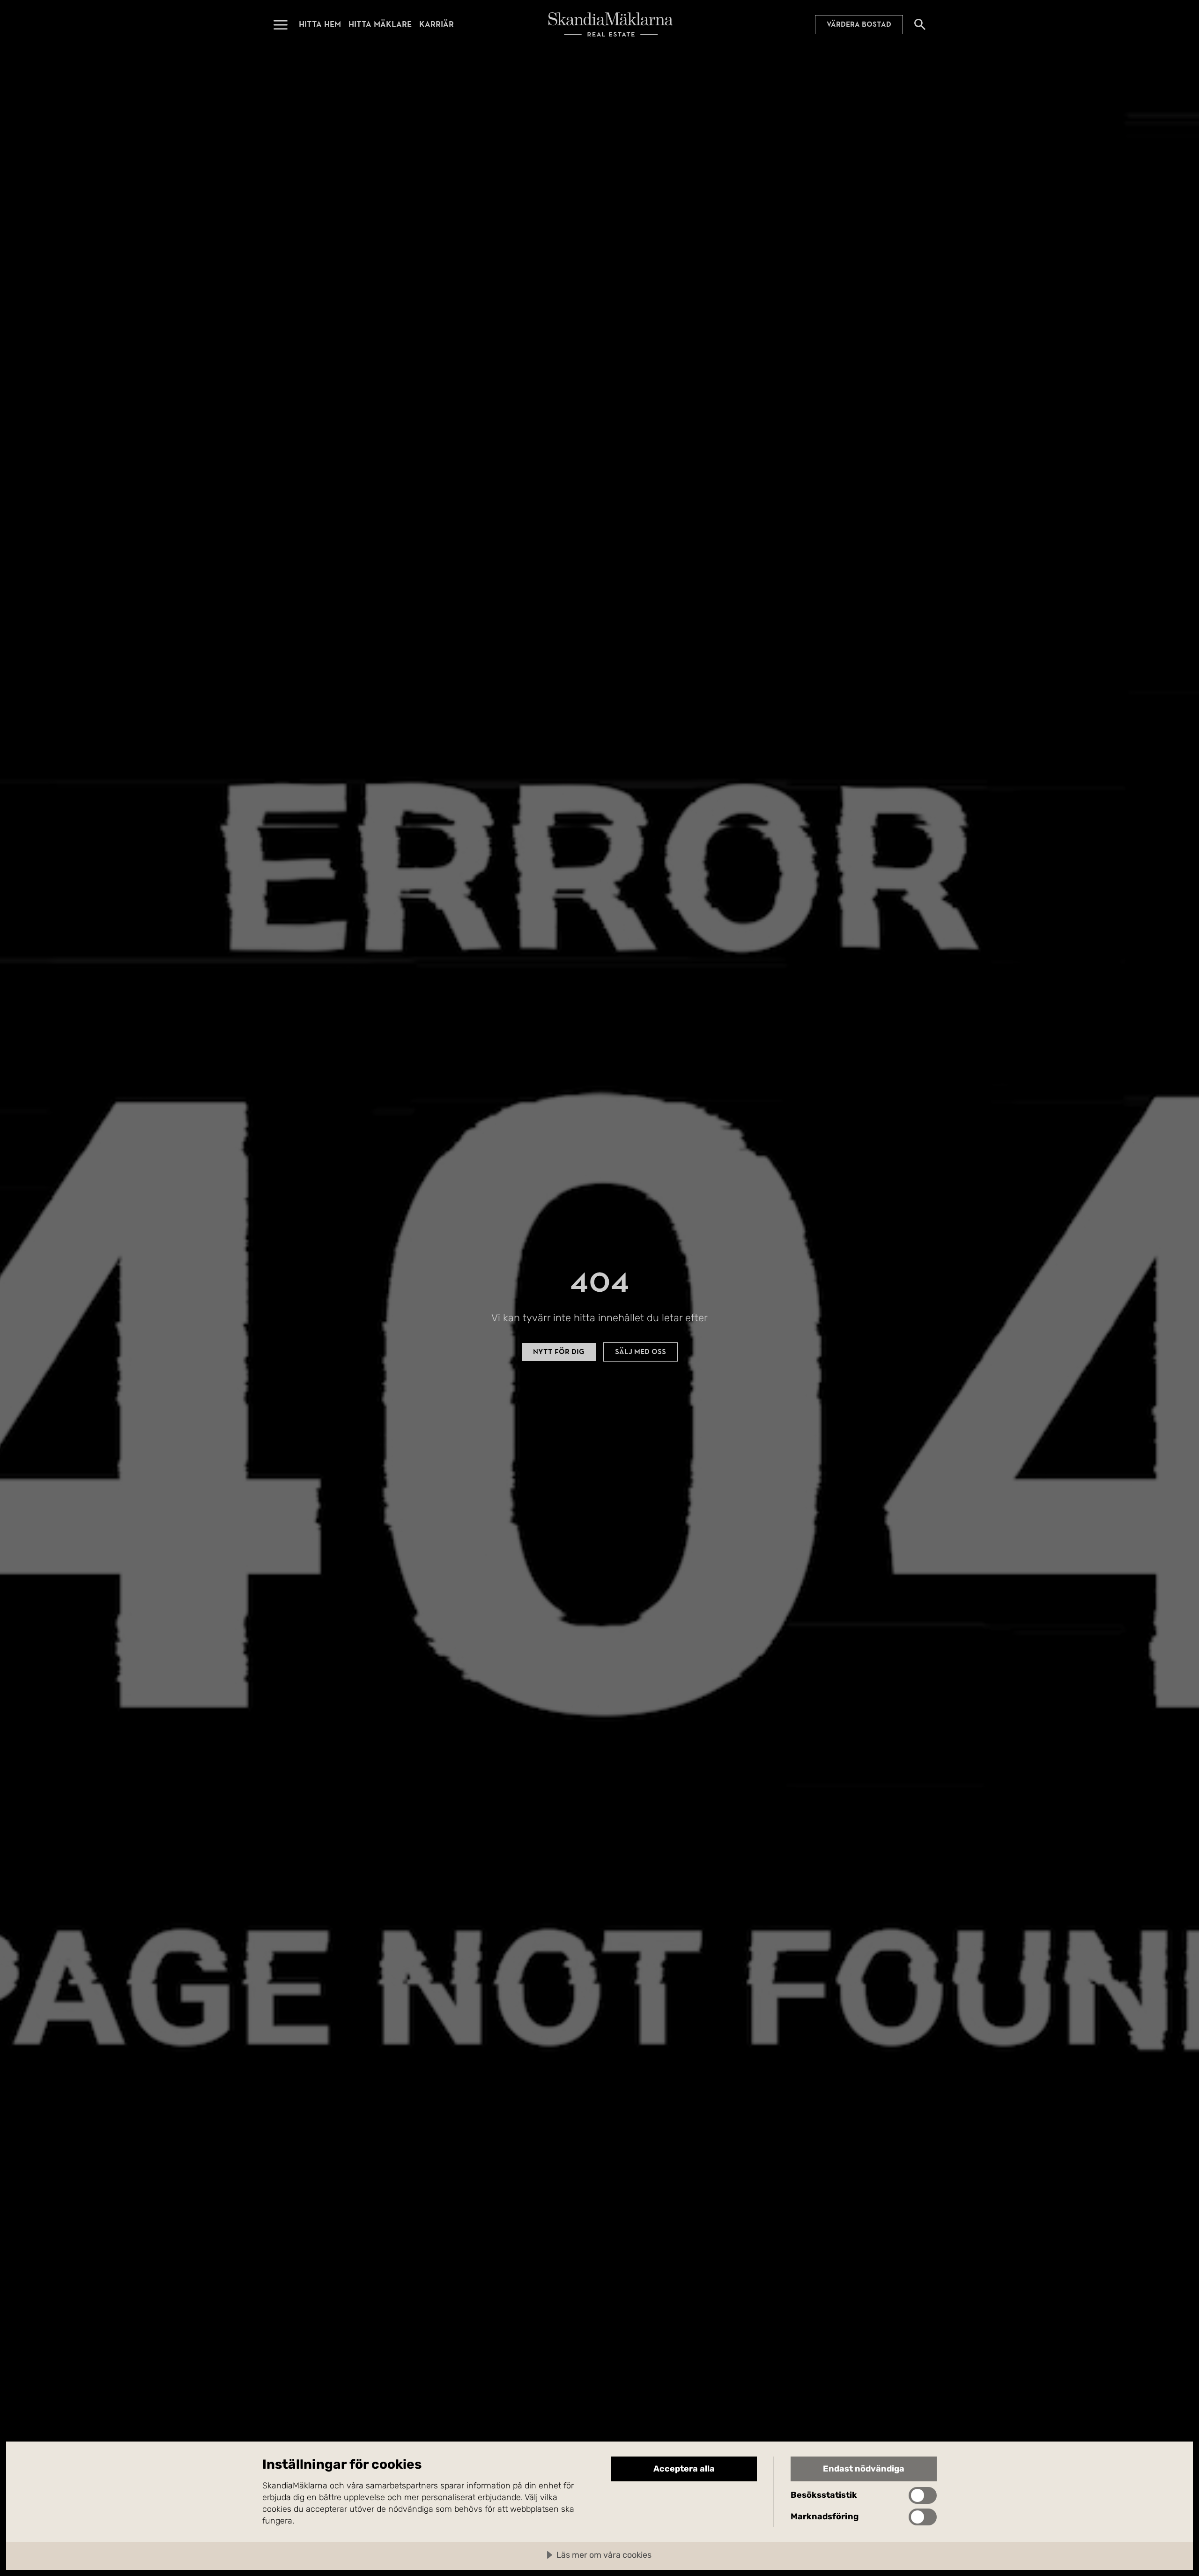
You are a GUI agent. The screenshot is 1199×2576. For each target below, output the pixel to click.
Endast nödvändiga (864, 2469)
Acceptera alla (684, 2469)
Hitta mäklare (380, 24)
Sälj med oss (640, 1352)
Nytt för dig (559, 1352)
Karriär (437, 24)
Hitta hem (320, 24)
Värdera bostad (859, 24)
